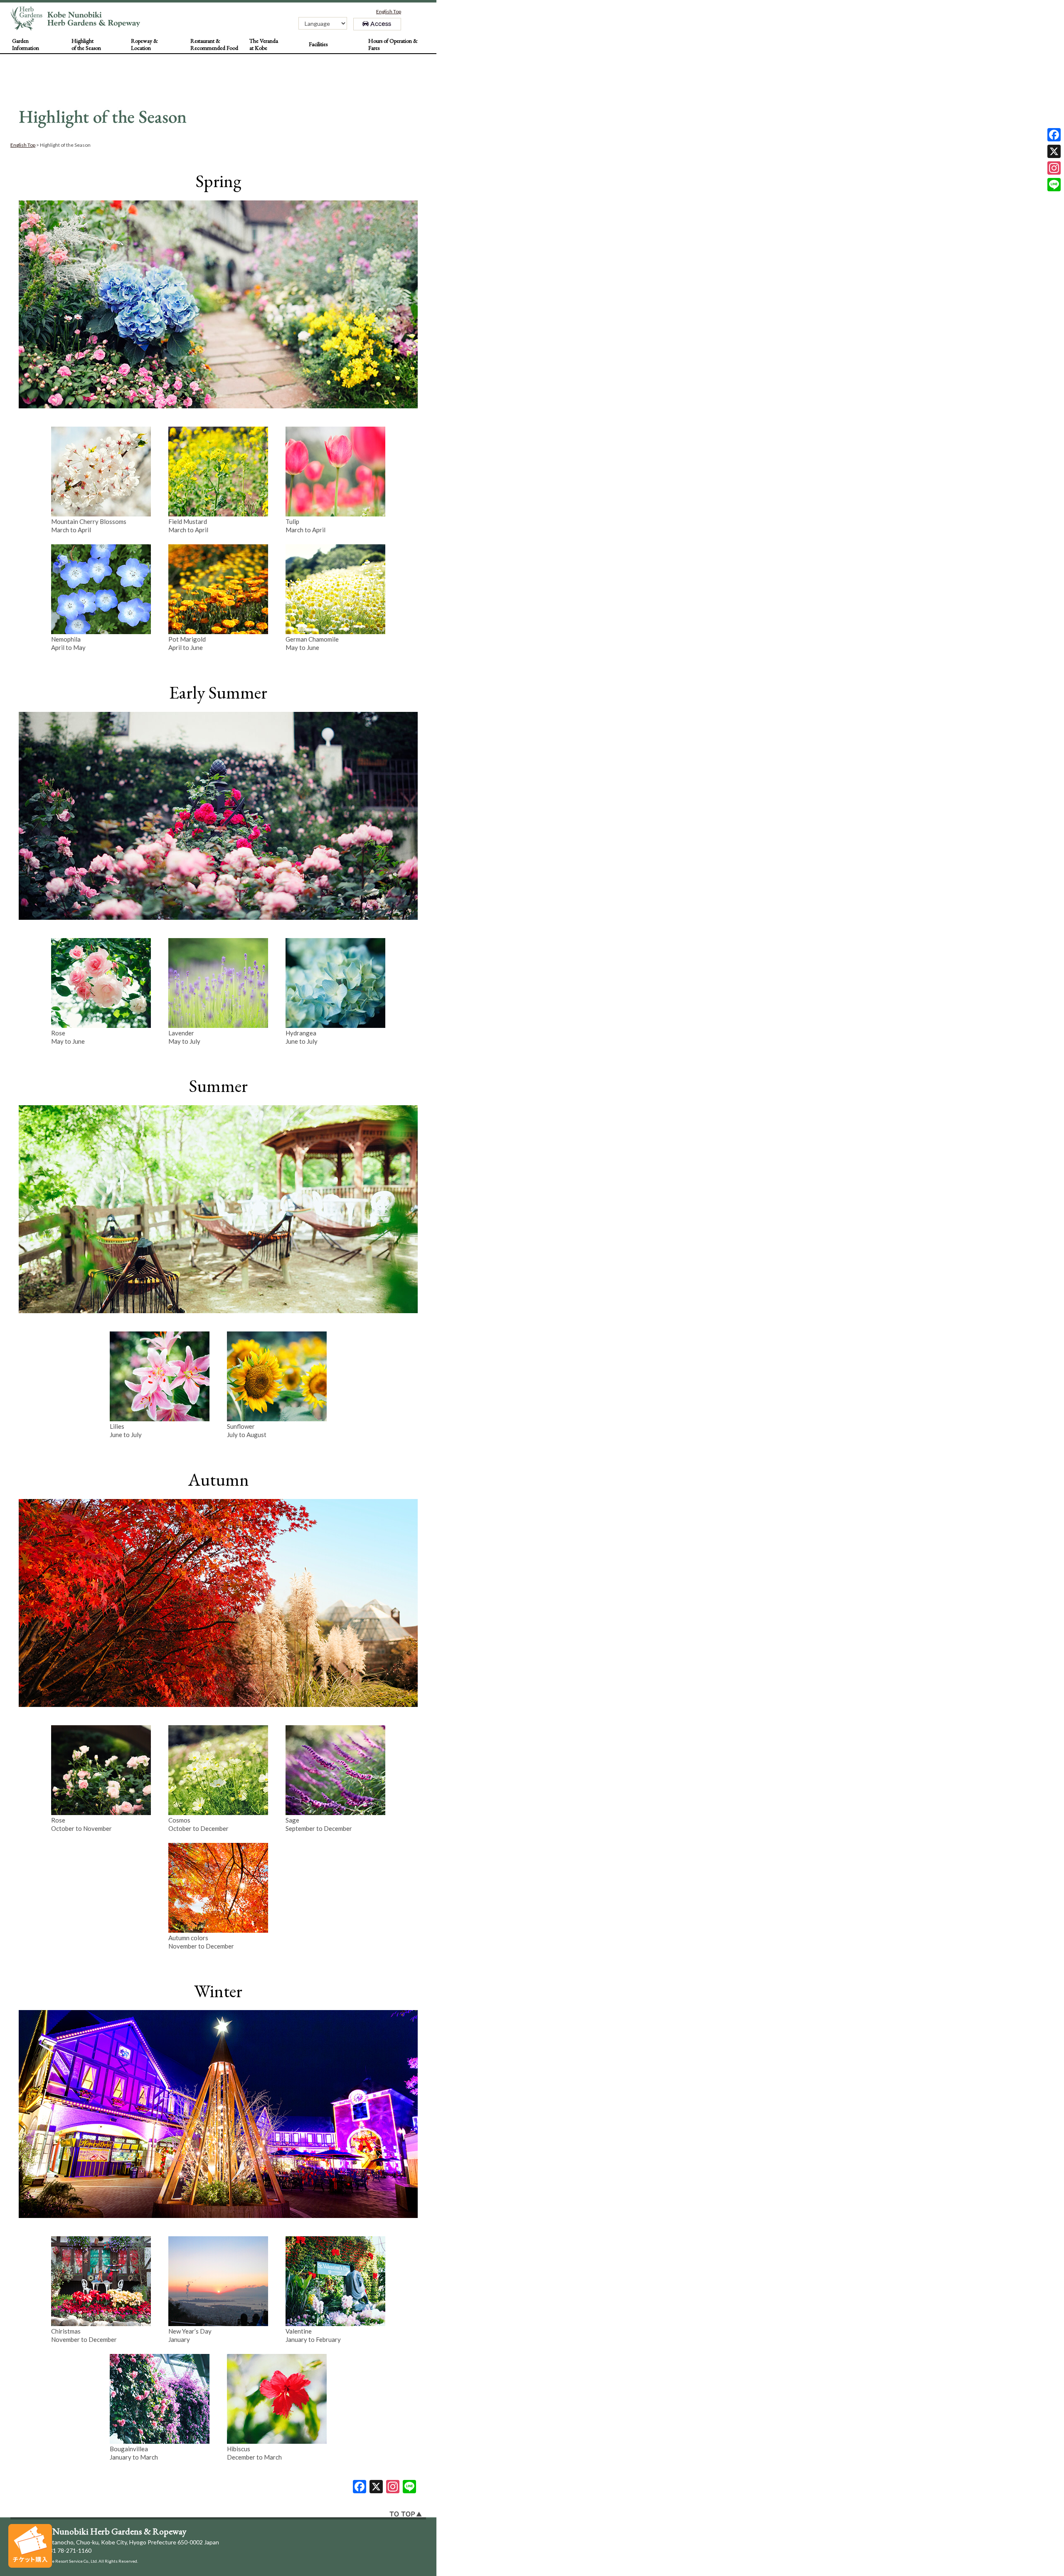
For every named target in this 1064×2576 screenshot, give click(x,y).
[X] (376, 2487)
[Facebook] (1054, 135)
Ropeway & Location (144, 44)
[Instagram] (1054, 168)
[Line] (409, 2487)
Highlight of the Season (86, 44)
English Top (389, 11)
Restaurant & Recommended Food (214, 44)
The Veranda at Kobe (264, 44)
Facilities (318, 44)
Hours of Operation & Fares (393, 44)
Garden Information (26, 44)
